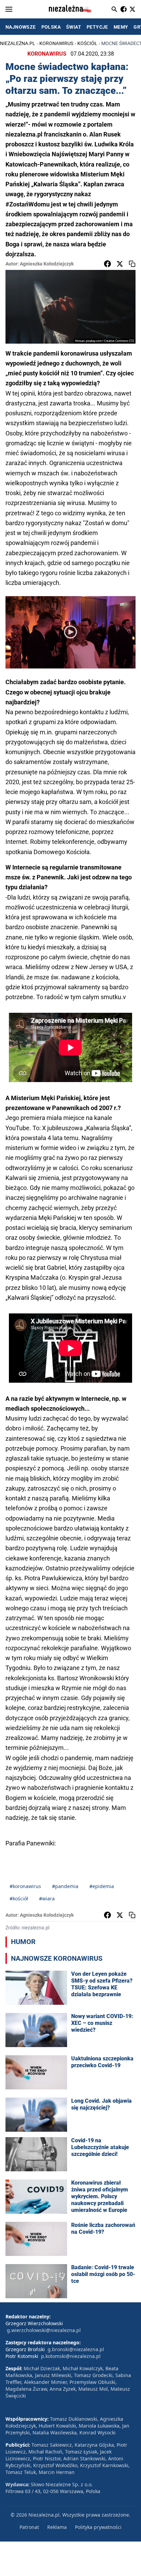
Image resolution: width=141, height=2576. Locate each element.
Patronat (29, 2527)
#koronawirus (25, 1886)
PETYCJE (97, 27)
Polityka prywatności (98, 2527)
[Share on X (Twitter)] (120, 264)
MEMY (121, 27)
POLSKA (51, 27)
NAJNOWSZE (21, 27)
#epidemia (102, 1886)
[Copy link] (132, 264)
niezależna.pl (18, 43)
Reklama (57, 2527)
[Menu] (9, 9)
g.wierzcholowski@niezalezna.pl (44, 2330)
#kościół (19, 1898)
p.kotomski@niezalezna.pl (71, 2356)
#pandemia (65, 1886)
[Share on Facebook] (107, 264)
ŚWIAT (74, 27)
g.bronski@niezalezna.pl (76, 2349)
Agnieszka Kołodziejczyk (47, 264)
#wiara (47, 1898)
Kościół (87, 43)
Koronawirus (56, 43)
